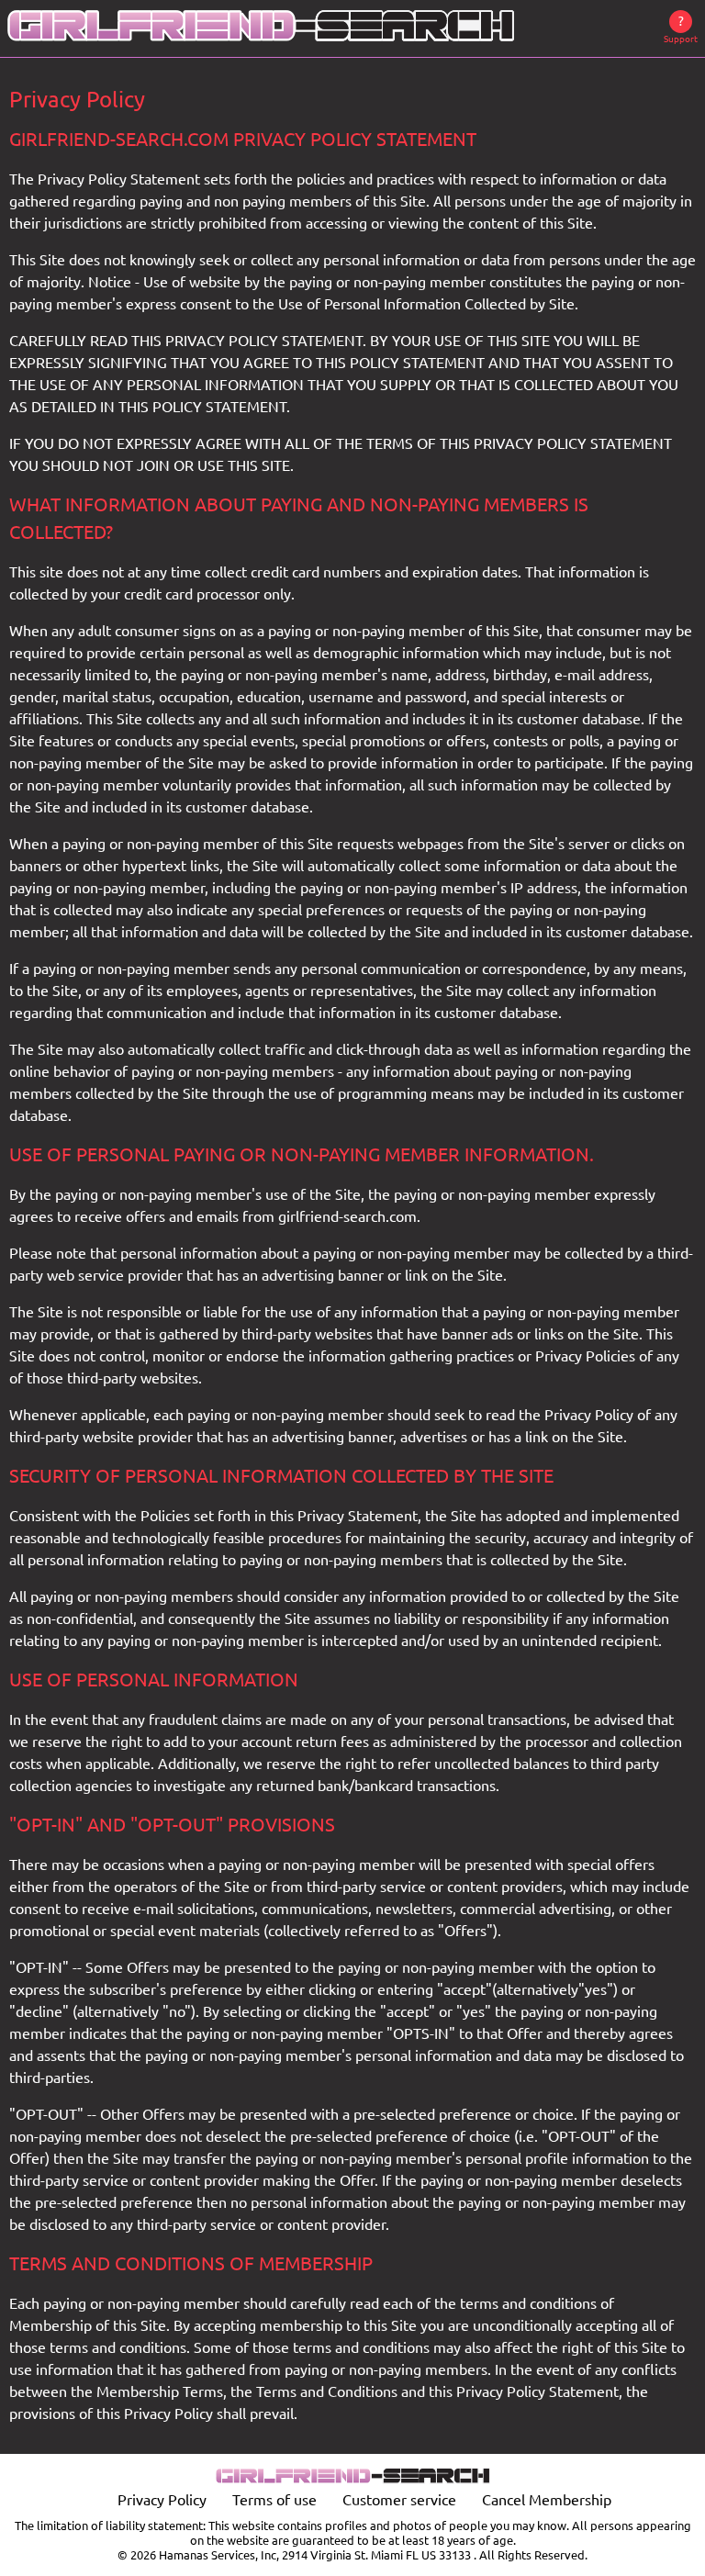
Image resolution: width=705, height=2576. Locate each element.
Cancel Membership (547, 2500)
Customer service (399, 2500)
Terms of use (274, 2500)
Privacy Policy (162, 2500)
